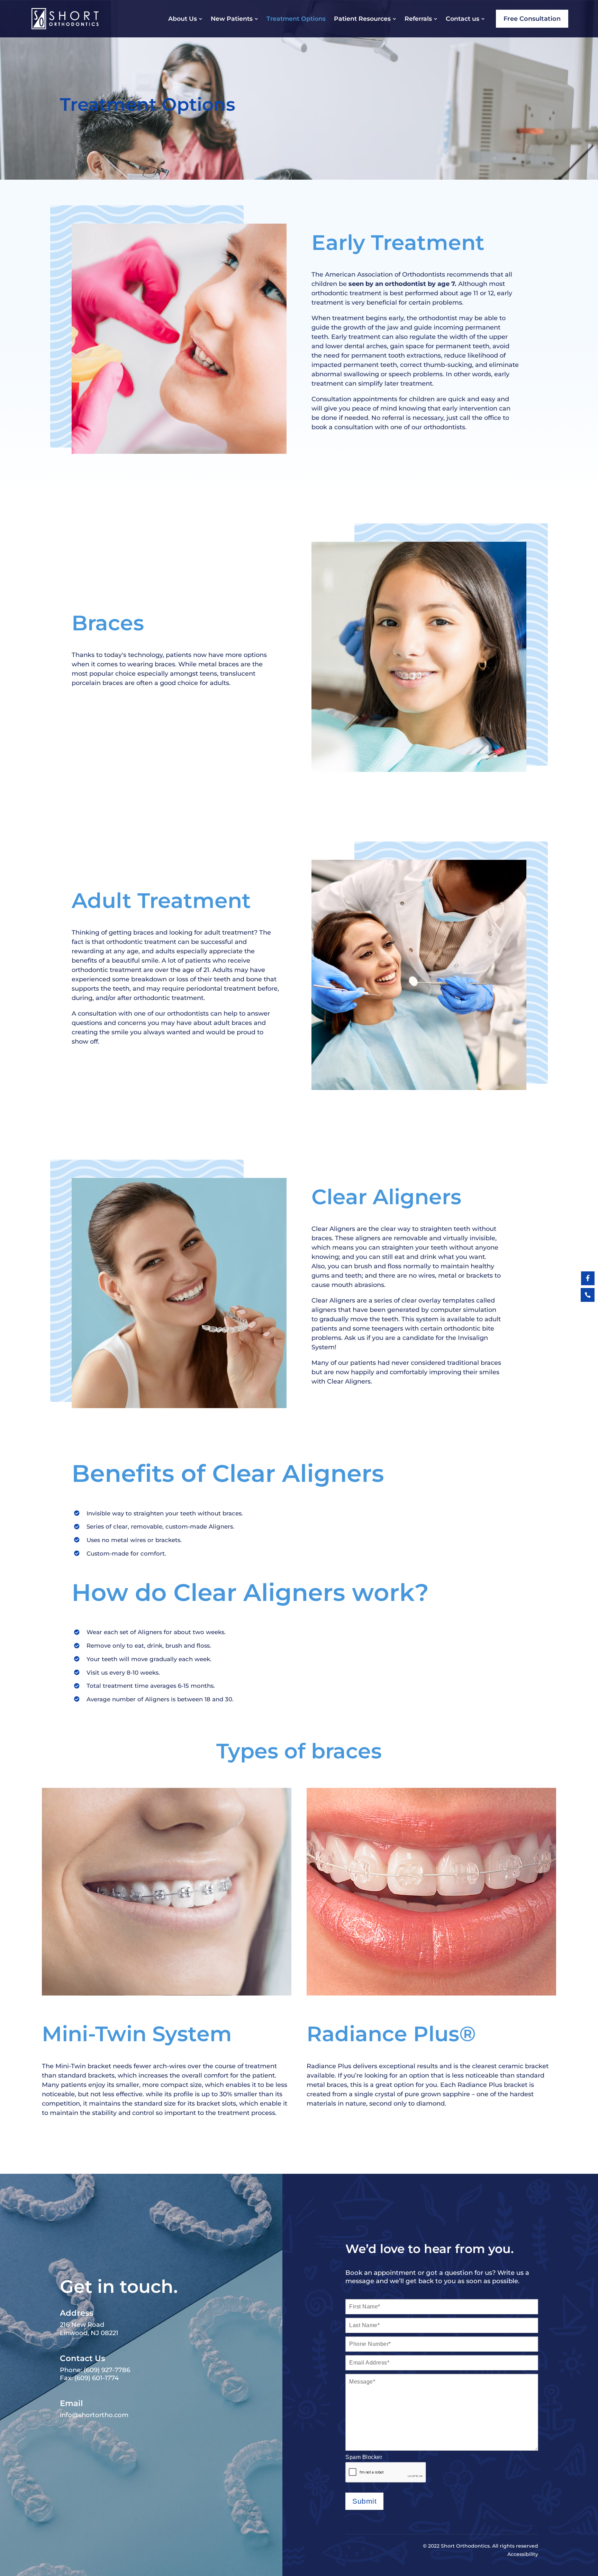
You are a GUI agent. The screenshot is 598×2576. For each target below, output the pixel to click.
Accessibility (523, 2554)
